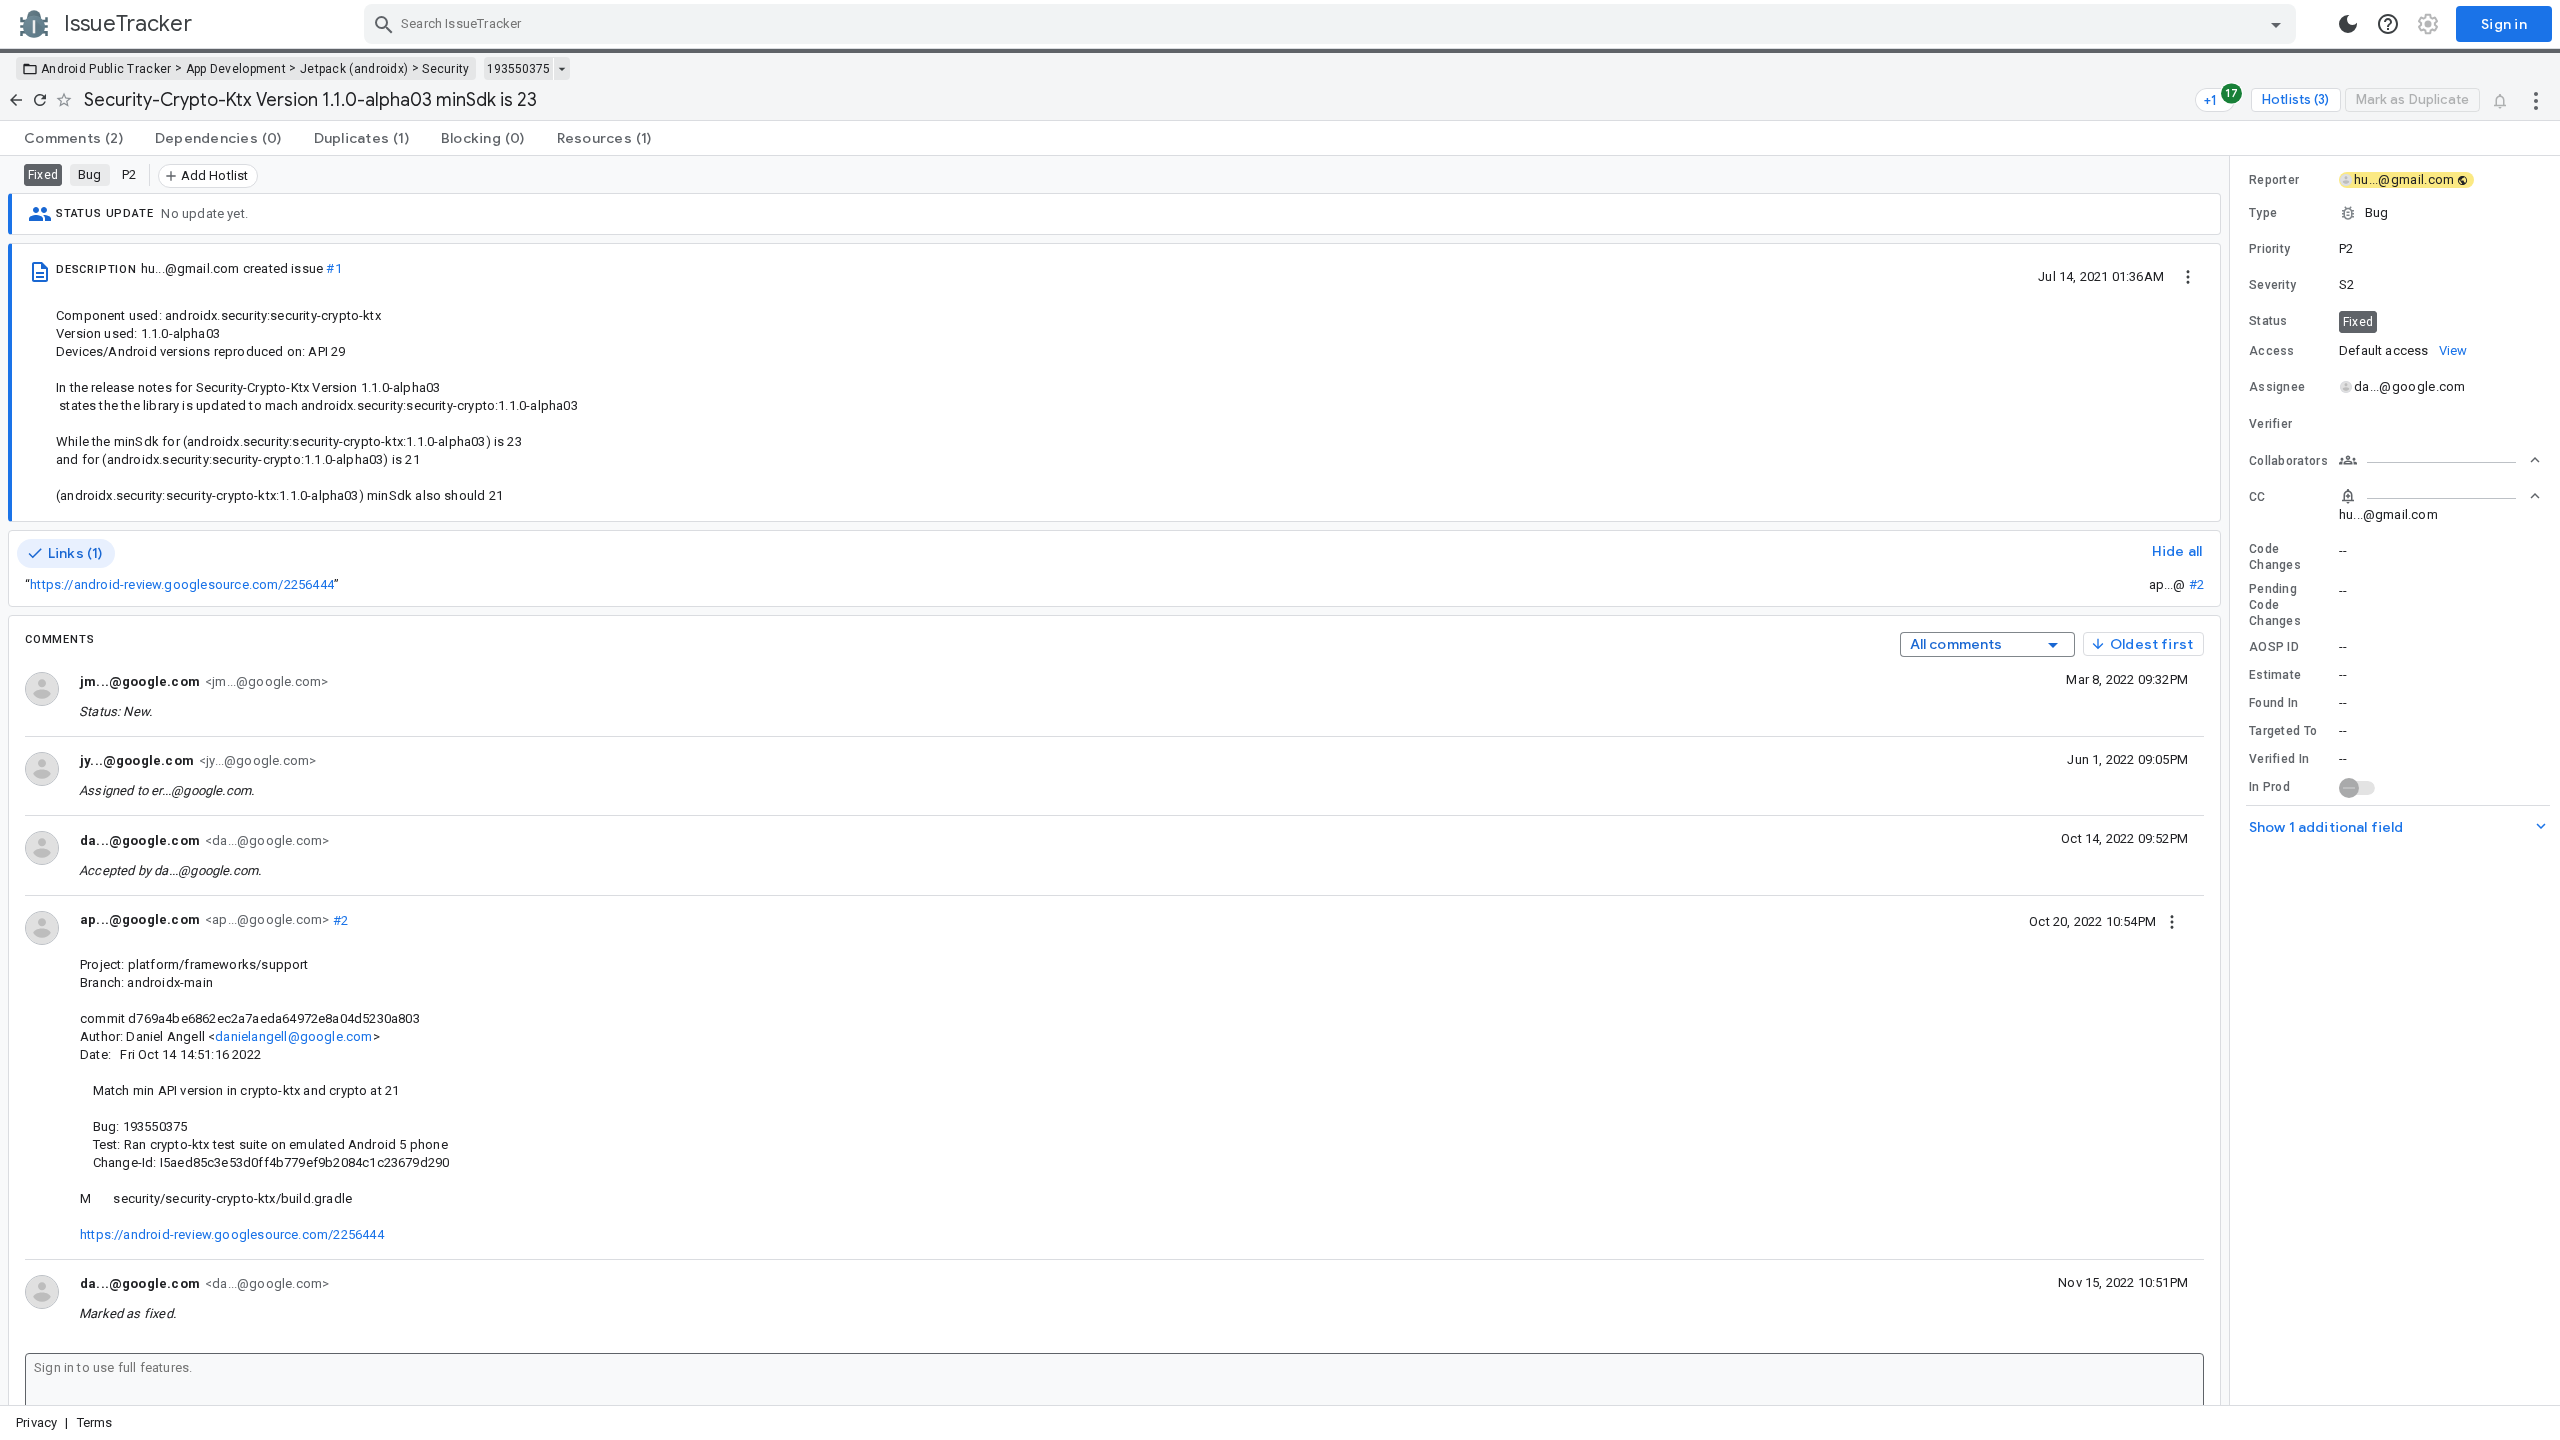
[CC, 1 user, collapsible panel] (2440, 496)
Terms (95, 1422)
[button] (2395, 213)
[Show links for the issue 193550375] (561, 69)
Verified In (2279, 759)
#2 (2196, 584)
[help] (2388, 24)
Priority (2269, 249)
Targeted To (2283, 731)
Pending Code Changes (2275, 605)
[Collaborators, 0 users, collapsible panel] (2440, 460)
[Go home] (16, 100)
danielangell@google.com (293, 1036)
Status (2268, 321)
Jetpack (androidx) (354, 69)
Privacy (36, 1422)
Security (445, 69)
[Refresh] (40, 100)
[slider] (2233, 780)
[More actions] (2536, 100)
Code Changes (2275, 557)
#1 (333, 268)
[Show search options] (2276, 24)
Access (2272, 351)
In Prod (2269, 787)
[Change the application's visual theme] (2348, 24)
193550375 (518, 69)
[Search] (384, 24)
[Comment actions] (2172, 921)
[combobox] (1332, 24)
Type (2263, 213)
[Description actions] (2188, 276)
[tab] (73, 138)
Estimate (2275, 675)
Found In (2273, 703)
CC (2257, 497)
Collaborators (2288, 461)
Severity (2272, 285)
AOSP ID (2274, 647)
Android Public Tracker (106, 69)
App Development (236, 69)
